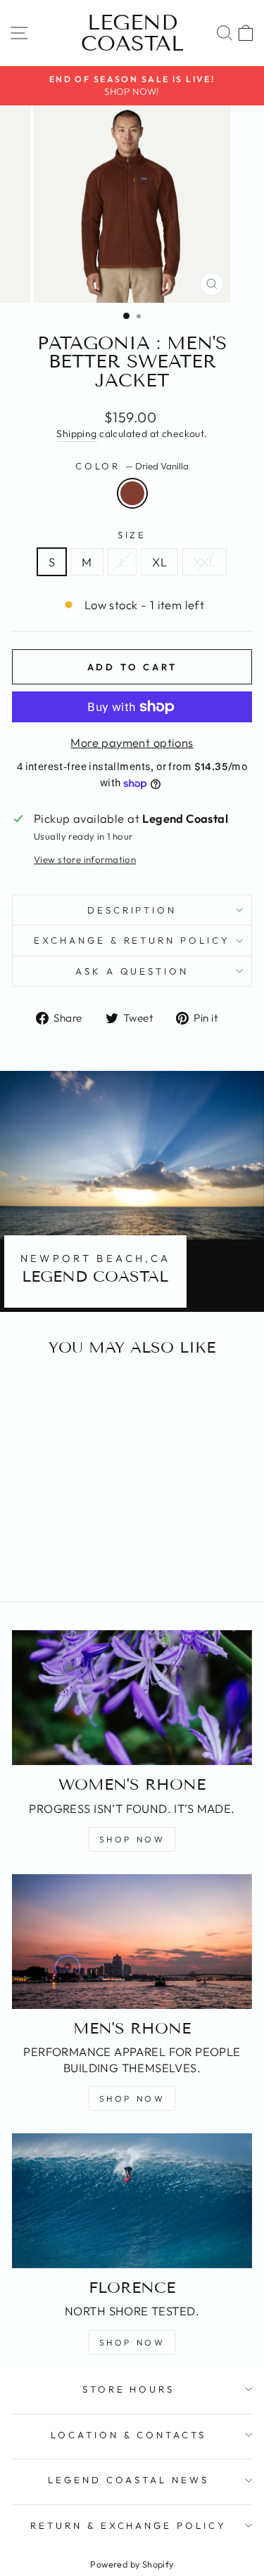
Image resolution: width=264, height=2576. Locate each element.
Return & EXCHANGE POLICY (128, 2525)
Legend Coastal (132, 33)
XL (159, 562)
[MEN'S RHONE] (132, 1941)
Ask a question (132, 971)
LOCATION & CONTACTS (129, 2435)
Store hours (129, 2389)
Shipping (76, 434)
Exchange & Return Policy (132, 940)
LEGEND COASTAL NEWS (128, 2480)
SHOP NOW (132, 1839)
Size (132, 535)
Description (132, 910)
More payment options (132, 742)
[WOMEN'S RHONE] (132, 1698)
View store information (85, 859)
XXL (205, 562)
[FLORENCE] (132, 2201)
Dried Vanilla (132, 493)
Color (132, 466)
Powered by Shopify (132, 2564)
